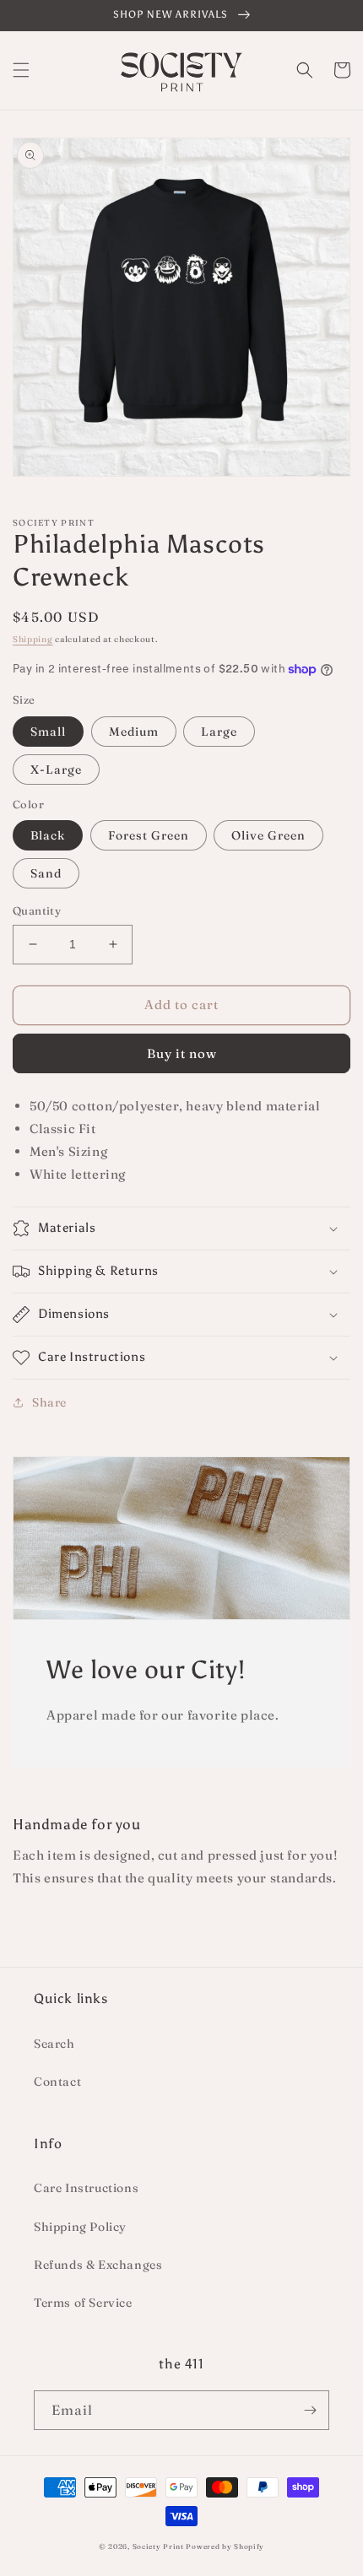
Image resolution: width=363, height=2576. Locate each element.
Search (54, 2044)
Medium (134, 732)
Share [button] (49, 1402)
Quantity (37, 910)
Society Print (158, 2546)
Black (48, 835)
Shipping (33, 639)
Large (219, 732)
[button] (21, 70)
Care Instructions (86, 2188)
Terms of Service (83, 2303)
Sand (46, 873)
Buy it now (182, 1053)
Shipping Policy (80, 2227)
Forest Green (149, 835)
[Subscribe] (310, 2410)
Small (48, 732)
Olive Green (268, 835)
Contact (57, 2082)
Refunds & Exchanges (98, 2265)
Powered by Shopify (225, 2546)
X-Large (56, 770)
